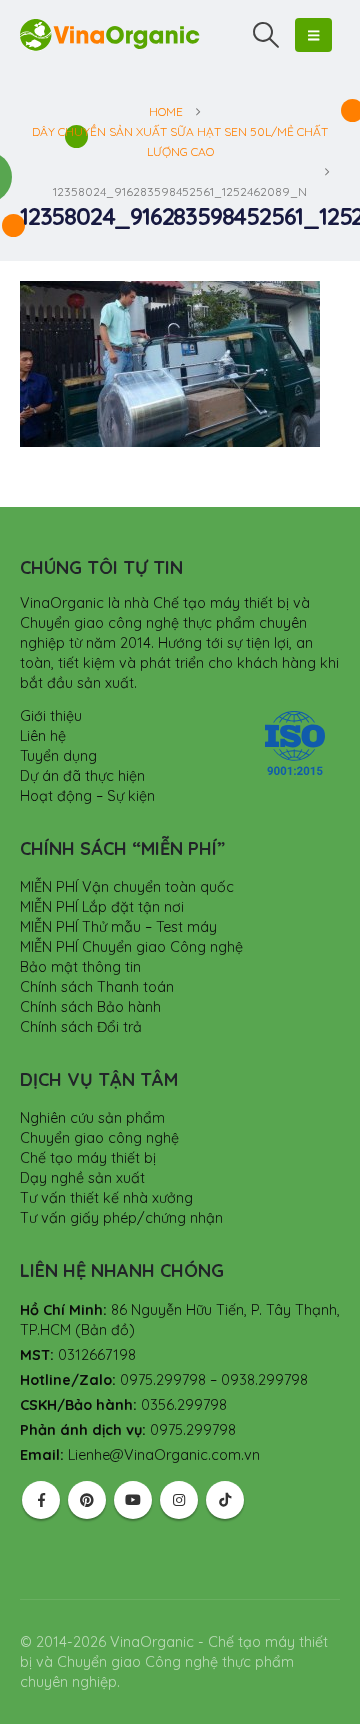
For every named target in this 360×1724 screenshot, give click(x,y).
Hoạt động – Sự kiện (87, 796)
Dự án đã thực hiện (82, 776)
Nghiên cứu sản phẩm (92, 1118)
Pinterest (87, 1500)
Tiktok (225, 1500)
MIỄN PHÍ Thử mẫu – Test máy (118, 927)
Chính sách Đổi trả (81, 1027)
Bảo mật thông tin (80, 967)
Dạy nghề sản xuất (82, 1178)
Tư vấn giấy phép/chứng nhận (121, 1218)
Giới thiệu (51, 716)
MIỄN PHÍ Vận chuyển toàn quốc (127, 887)
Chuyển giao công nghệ (99, 1138)
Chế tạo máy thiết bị (88, 1158)
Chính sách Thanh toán (97, 987)
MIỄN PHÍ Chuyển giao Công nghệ (131, 947)
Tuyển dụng (58, 756)
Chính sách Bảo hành (90, 1007)
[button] (266, 35)
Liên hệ (43, 736)
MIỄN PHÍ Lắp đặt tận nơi (102, 907)
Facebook (41, 1500)
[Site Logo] (110, 34)
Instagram (179, 1500)
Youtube (133, 1500)
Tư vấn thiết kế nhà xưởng (106, 1198)
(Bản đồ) (105, 1330)
